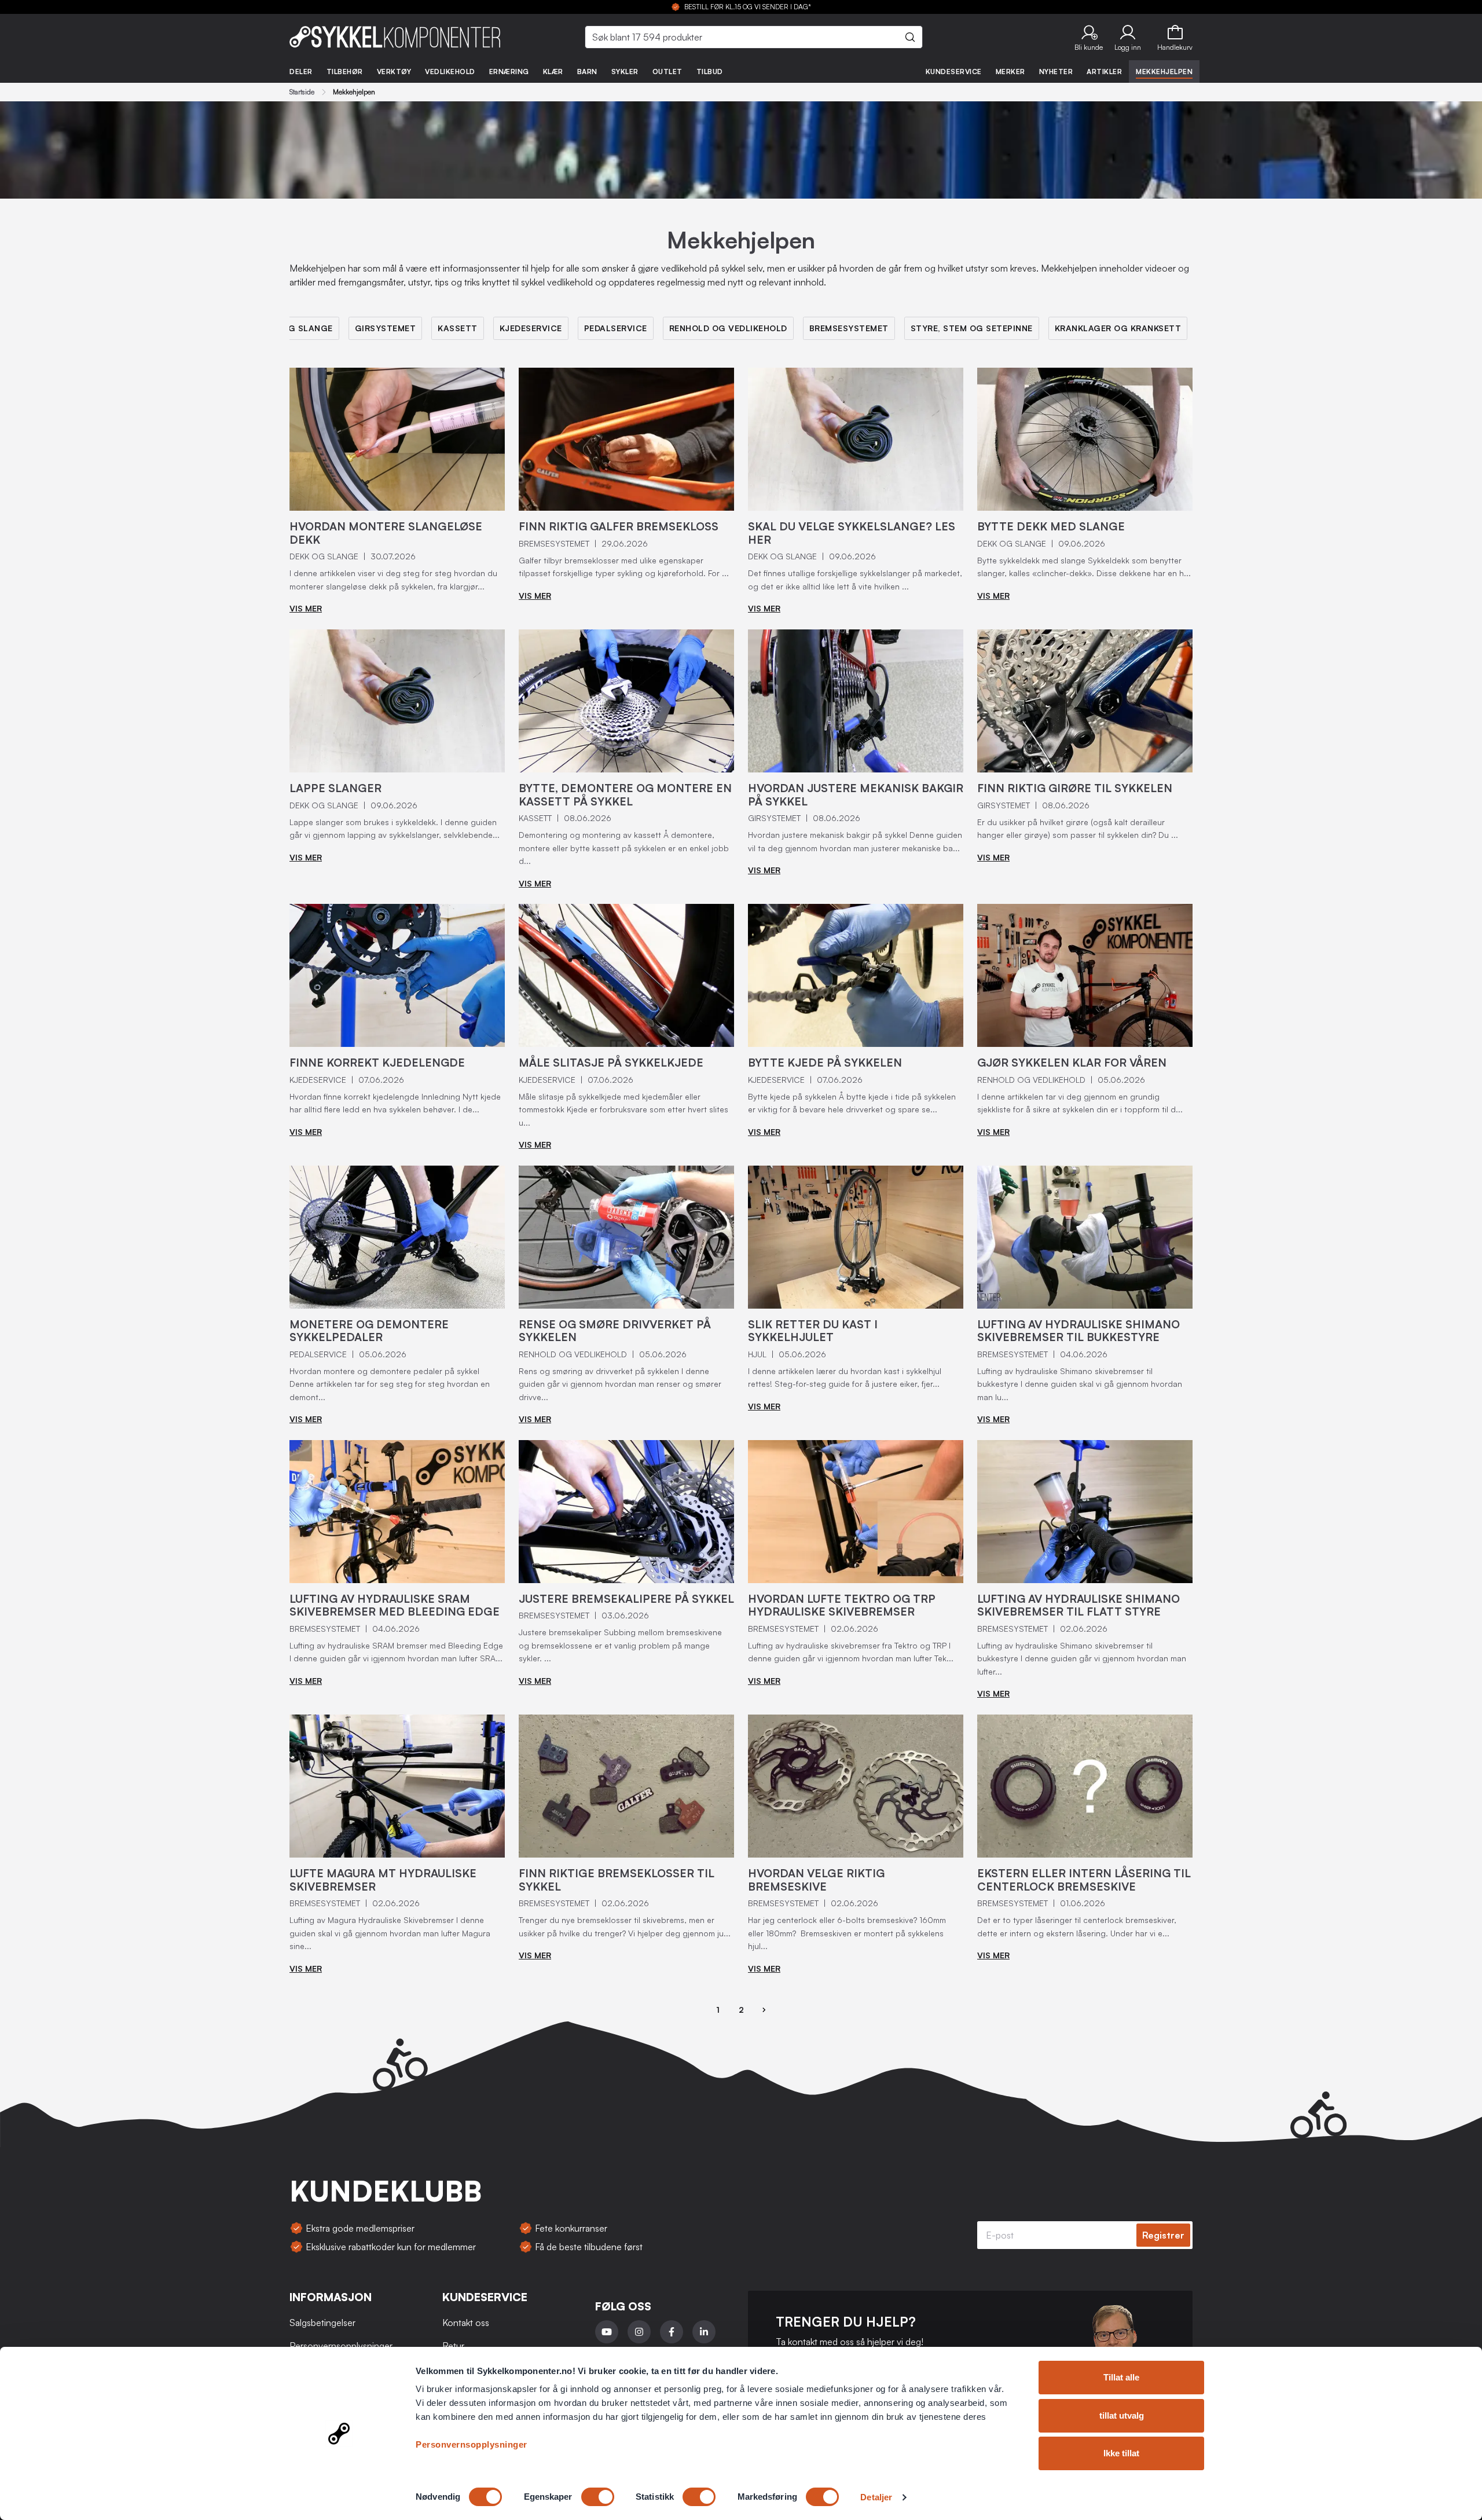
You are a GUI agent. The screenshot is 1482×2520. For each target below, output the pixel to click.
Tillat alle (1121, 2377)
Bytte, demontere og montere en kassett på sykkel (625, 795)
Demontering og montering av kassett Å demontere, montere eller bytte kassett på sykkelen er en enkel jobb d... (624, 848)
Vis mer (306, 608)
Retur (453, 2346)
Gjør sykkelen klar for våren (1072, 1063)
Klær (553, 72)
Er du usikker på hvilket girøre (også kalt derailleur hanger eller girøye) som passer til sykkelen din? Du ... (1078, 829)
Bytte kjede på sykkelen (825, 1063)
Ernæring (509, 72)
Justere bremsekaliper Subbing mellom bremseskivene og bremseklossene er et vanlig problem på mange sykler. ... (620, 1645)
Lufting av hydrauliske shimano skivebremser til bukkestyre (1079, 1331)
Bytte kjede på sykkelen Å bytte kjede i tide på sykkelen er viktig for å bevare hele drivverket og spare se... (852, 1103)
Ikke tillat (1121, 2453)
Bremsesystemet (849, 328)
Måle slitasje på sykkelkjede (611, 1063)
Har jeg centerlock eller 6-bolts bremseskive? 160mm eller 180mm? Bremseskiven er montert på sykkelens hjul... (847, 1933)
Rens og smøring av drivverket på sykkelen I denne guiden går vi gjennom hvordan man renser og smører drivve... (620, 1384)
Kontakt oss (466, 2323)
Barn (587, 72)
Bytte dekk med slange (1051, 526)
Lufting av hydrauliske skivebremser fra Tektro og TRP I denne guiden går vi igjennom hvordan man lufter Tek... (851, 1652)
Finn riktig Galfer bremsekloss (619, 526)
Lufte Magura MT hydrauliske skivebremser (383, 1880)
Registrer (1163, 2235)
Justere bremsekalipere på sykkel (626, 1599)
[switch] (598, 2497)
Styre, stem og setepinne (972, 328)
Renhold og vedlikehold (728, 328)
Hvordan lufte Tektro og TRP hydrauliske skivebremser (842, 1605)
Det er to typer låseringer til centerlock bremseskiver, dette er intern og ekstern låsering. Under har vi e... (1077, 1926)
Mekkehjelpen (1164, 72)
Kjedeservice (531, 328)
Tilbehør (345, 72)
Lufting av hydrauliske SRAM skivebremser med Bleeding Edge (395, 1605)
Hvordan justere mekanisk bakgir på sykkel (856, 795)
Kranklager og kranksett (1118, 328)
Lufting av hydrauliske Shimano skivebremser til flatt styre (1079, 1605)
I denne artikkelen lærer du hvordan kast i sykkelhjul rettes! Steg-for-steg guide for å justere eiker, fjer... (845, 1378)
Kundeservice (954, 72)
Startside (302, 92)
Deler (301, 72)
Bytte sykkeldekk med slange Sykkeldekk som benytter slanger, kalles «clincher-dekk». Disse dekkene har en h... (1084, 567)
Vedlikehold (450, 72)
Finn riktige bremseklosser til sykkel (617, 1880)
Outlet (667, 72)
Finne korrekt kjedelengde (377, 1063)
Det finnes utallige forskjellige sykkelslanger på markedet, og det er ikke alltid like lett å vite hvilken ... (855, 580)
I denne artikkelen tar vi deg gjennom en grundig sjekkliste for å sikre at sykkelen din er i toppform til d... (1080, 1103)
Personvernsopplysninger (472, 2444)
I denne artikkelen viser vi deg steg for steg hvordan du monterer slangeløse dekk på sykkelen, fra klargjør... (393, 580)
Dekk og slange (295, 328)
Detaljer (876, 2497)
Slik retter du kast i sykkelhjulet (813, 1331)
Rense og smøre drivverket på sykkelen (615, 1331)
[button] (1089, 37)
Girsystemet (386, 328)
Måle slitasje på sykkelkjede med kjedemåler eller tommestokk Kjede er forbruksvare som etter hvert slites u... (623, 1109)
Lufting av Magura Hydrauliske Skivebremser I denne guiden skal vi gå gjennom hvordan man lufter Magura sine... (390, 1933)
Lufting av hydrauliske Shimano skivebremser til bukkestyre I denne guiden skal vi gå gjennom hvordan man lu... (1080, 1384)
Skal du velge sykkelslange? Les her (852, 533)
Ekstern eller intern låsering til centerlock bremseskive (1084, 1880)
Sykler (625, 72)
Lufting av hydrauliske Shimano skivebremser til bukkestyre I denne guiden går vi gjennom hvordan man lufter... (1082, 1658)
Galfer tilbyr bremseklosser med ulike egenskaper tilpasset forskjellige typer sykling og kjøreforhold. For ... (624, 567)
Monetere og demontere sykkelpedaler (369, 1331)
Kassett (458, 328)
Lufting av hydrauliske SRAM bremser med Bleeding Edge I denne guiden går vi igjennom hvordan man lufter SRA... (396, 1652)
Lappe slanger (335, 788)
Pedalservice (616, 328)
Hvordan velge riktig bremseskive (816, 1880)
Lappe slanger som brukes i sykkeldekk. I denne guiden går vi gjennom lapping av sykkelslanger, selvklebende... (395, 829)
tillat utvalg (1122, 2415)
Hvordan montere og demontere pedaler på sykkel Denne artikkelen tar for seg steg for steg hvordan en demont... (390, 1384)
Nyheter (1056, 72)
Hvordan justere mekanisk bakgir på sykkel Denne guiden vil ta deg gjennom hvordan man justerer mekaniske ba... (855, 841)
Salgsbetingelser (322, 2323)
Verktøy (394, 72)
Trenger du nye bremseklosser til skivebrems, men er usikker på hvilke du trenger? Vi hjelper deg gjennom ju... (625, 1926)
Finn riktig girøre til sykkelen (1075, 788)
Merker (1010, 72)
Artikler (1104, 72)
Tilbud (710, 72)
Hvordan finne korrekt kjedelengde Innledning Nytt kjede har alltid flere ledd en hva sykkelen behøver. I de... (395, 1103)
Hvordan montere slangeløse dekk (386, 533)
